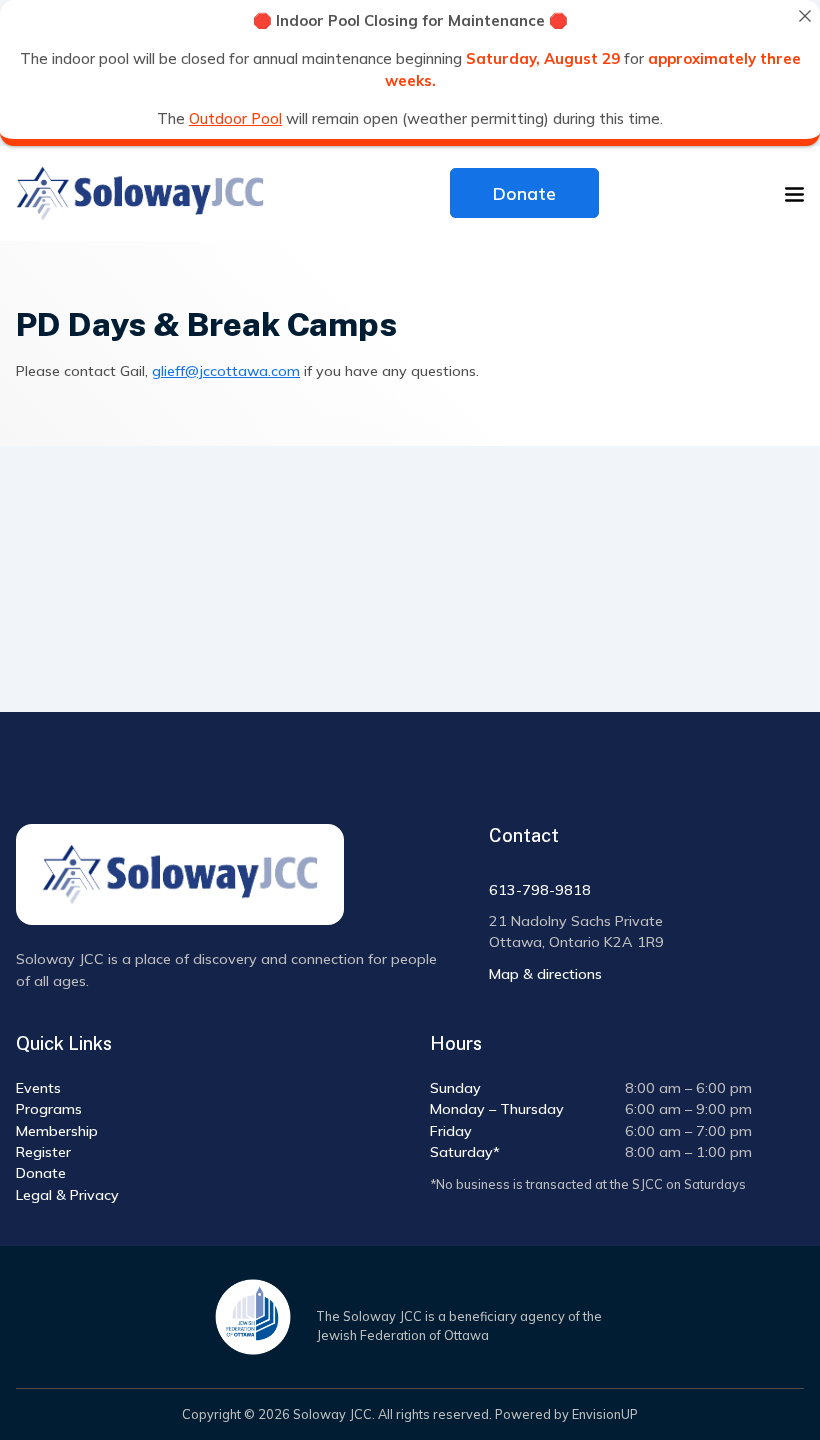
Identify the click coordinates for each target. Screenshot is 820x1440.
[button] (794, 194)
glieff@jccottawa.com (226, 371)
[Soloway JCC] (140, 193)
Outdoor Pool (235, 117)
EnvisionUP (605, 1414)
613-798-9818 (540, 890)
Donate (524, 193)
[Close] (804, 15)
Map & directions (545, 974)
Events (38, 1088)
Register (43, 1152)
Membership (57, 1131)
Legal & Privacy (67, 1195)
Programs (49, 1109)
